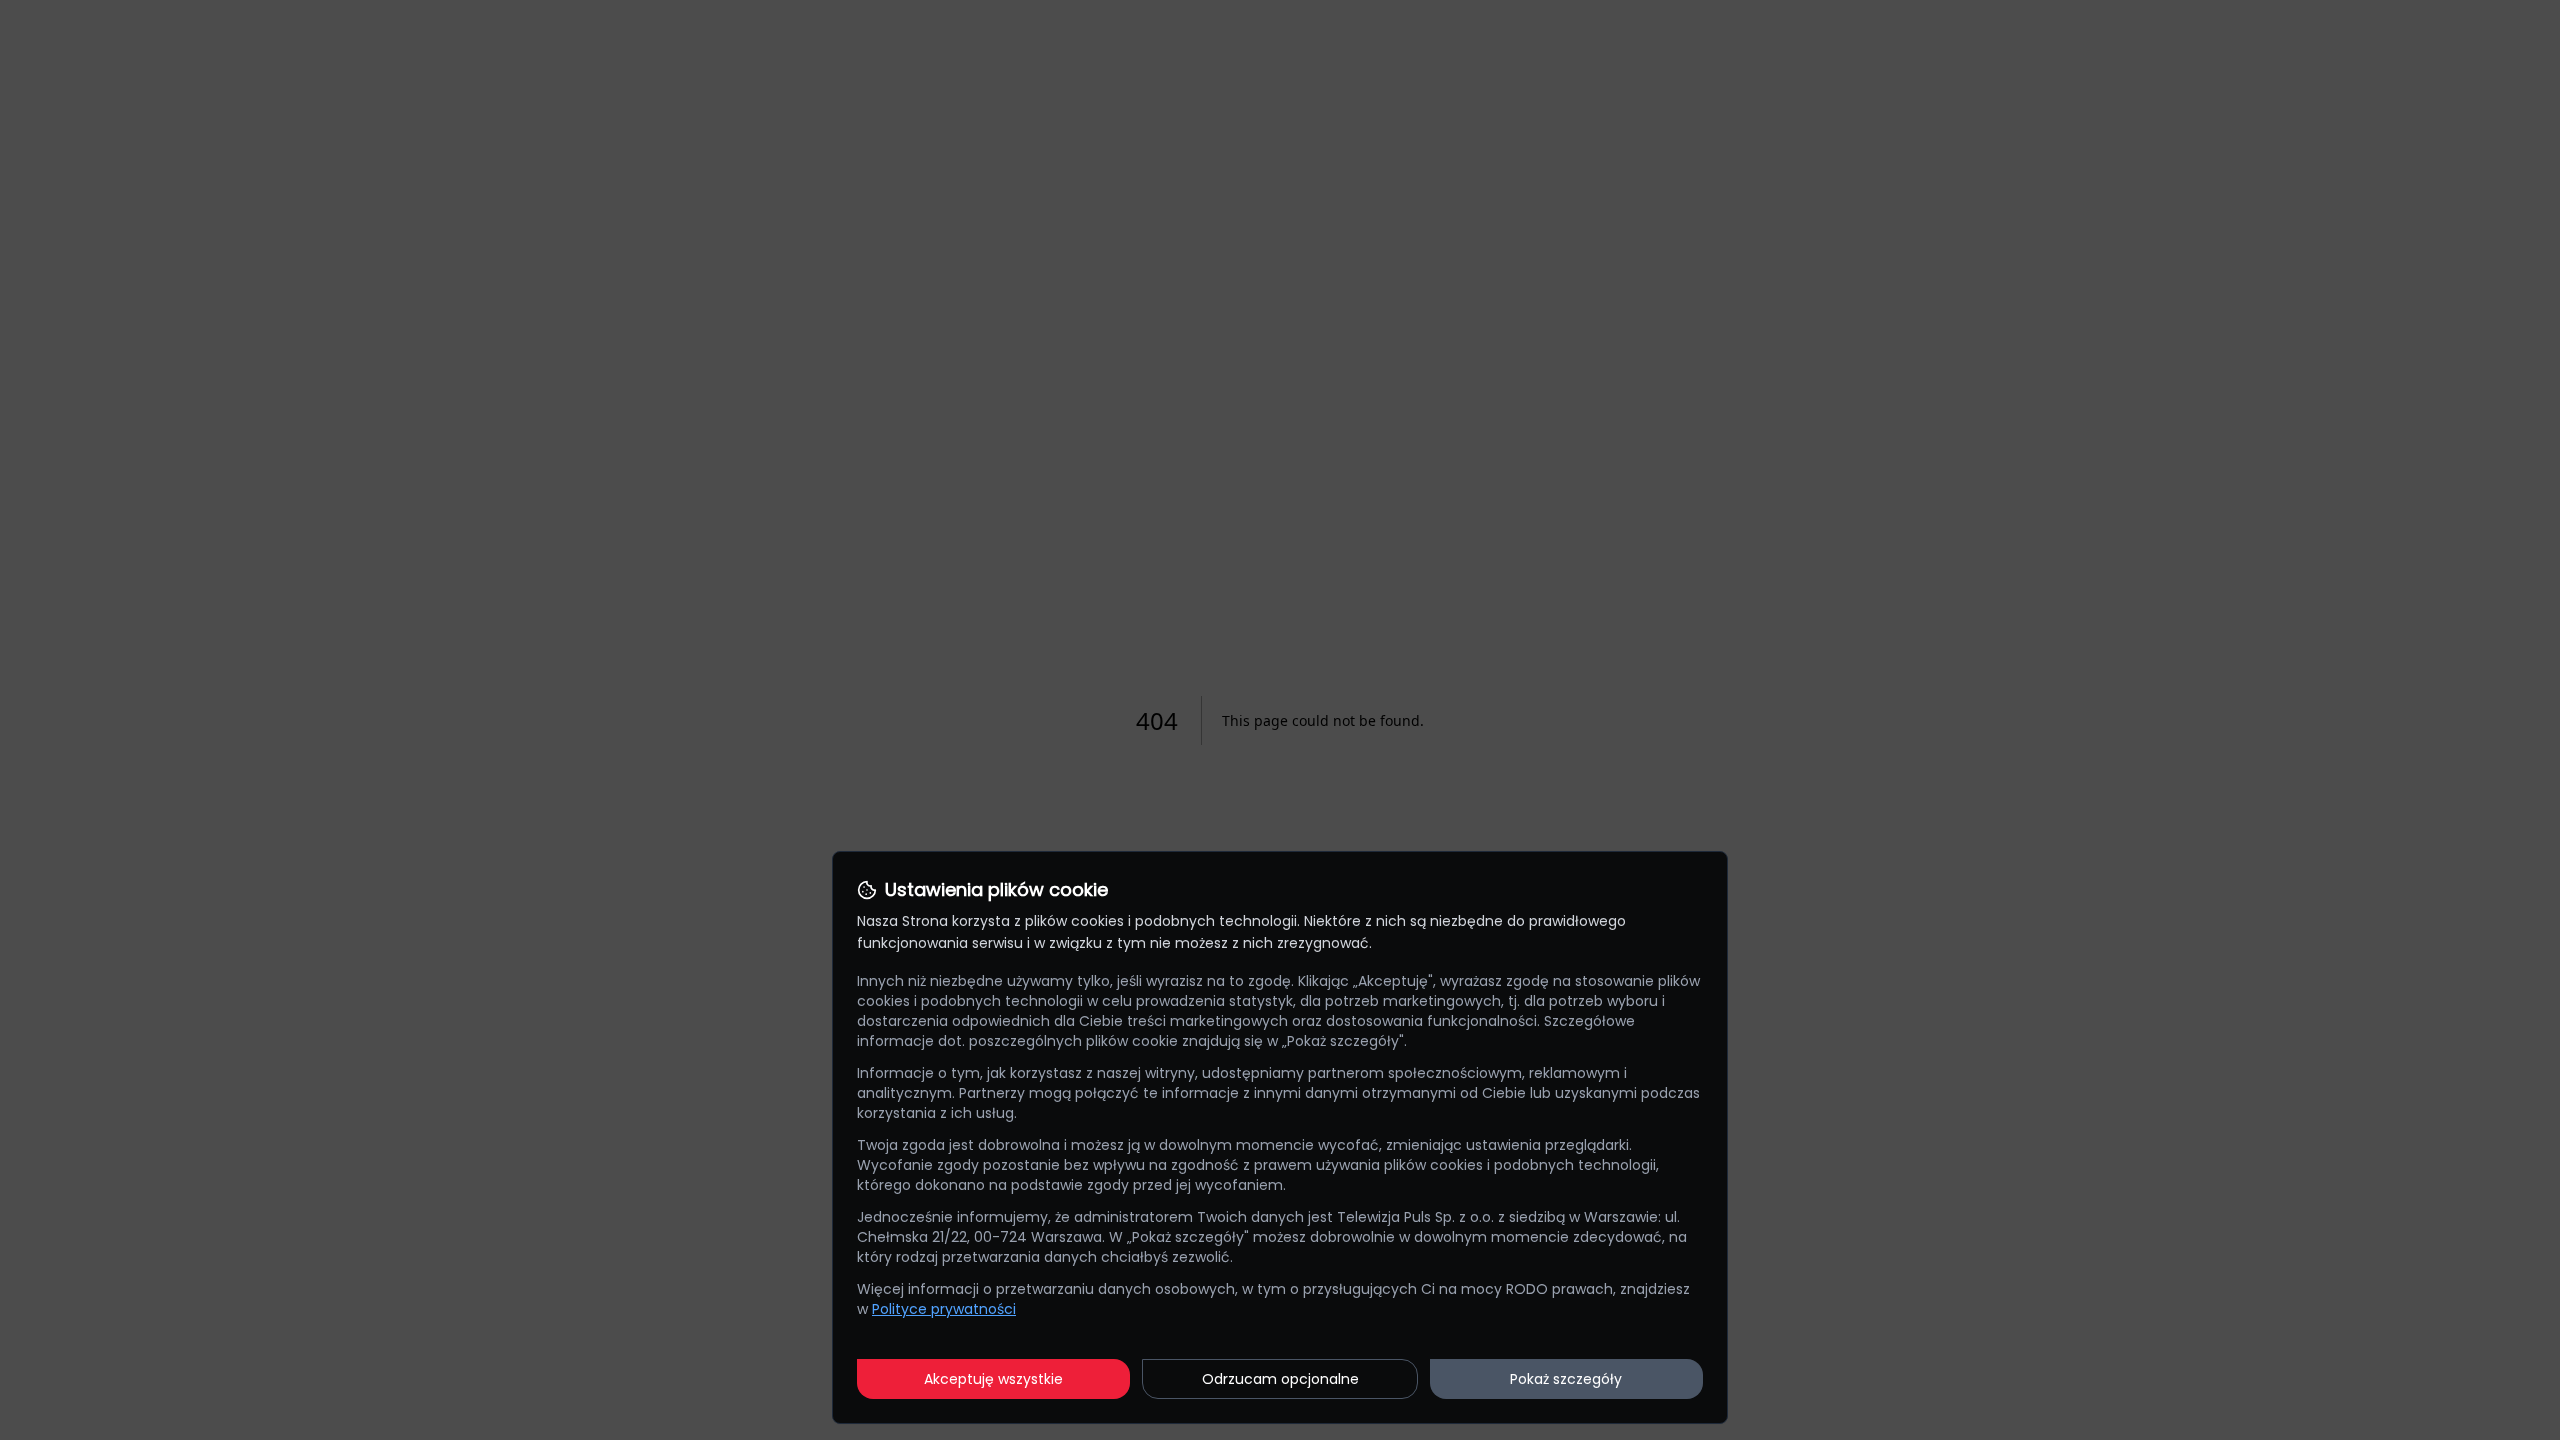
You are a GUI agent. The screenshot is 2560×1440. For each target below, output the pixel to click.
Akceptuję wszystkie (993, 1379)
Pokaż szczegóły (1566, 1379)
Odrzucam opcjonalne (1280, 1379)
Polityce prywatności (944, 1309)
